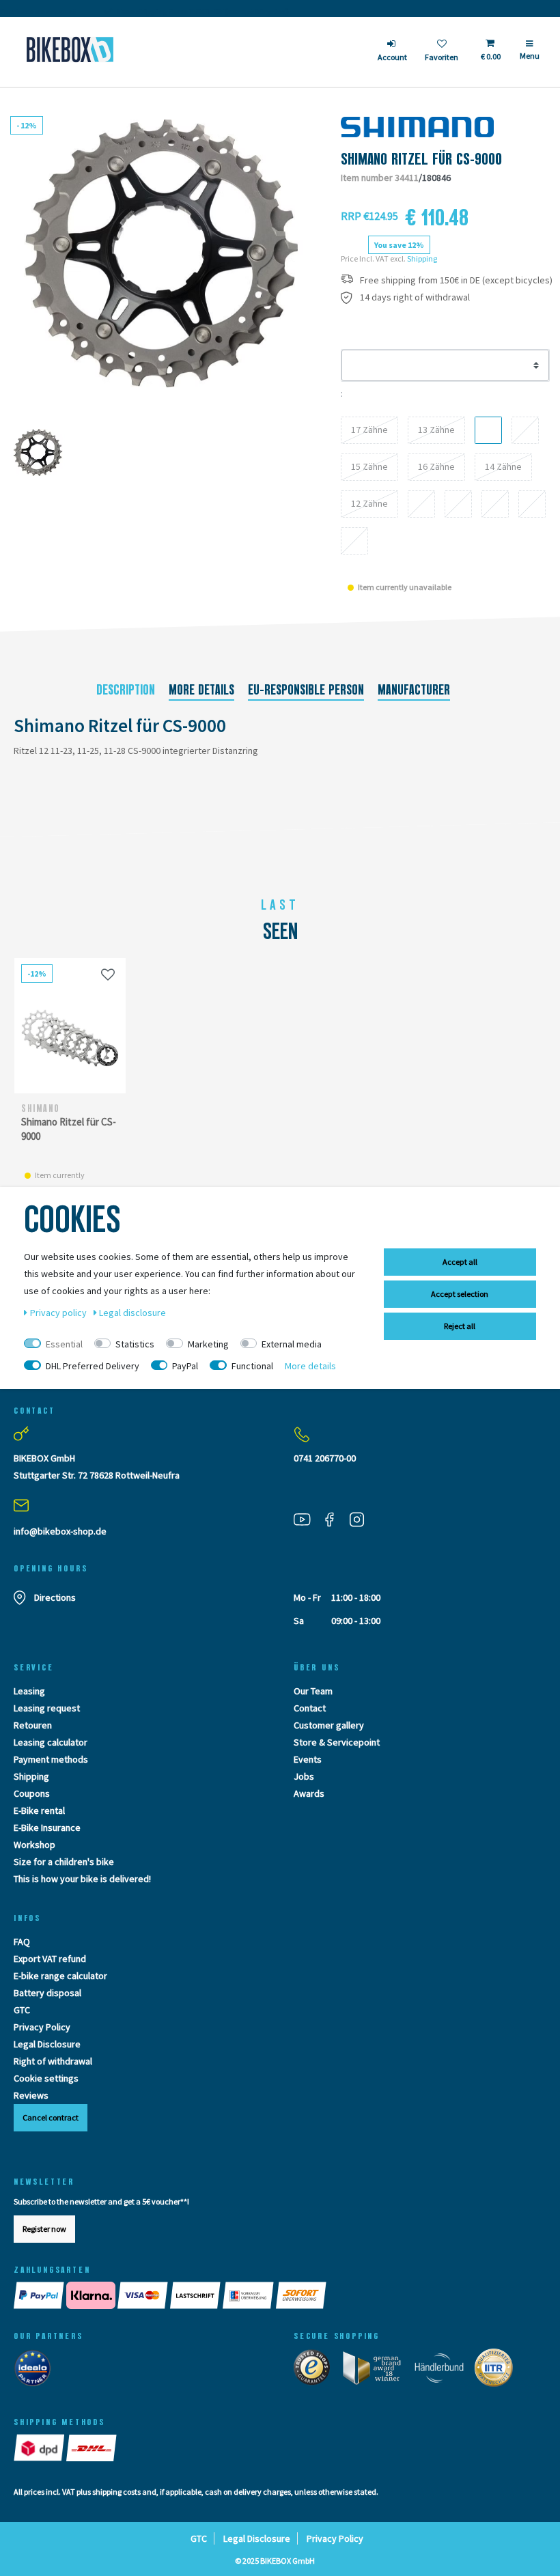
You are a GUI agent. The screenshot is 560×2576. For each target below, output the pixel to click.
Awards (309, 1793)
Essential (64, 1344)
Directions (55, 1597)
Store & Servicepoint (337, 1742)
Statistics (135, 1344)
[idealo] (37, 2370)
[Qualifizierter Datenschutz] (498, 2370)
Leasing (29, 1691)
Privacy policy (59, 1313)
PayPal (185, 1366)
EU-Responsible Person (306, 690)
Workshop (34, 1845)
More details (201, 690)
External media (292, 1344)
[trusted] (316, 2370)
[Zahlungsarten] (280, 2295)
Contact (310, 1708)
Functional (252, 1366)
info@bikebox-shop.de (60, 1531)
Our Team (313, 1691)
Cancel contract (51, 2117)
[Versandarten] (66, 2448)
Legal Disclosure (47, 2044)
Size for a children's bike (64, 1862)
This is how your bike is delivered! (82, 1879)
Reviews (31, 2095)
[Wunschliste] (108, 974)
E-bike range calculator (60, 1976)
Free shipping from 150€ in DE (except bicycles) (456, 280)
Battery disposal (47, 1993)
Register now (44, 2229)
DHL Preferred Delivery (93, 1366)
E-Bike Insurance (47, 1828)
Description (126, 690)
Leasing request (47, 1708)
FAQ (22, 1942)
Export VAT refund (50, 1959)
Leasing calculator (51, 1742)
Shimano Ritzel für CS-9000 (69, 1129)
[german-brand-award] (377, 2370)
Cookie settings (46, 2078)
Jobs (304, 1776)
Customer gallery (329, 1725)
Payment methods (51, 1759)
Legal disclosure (132, 1313)
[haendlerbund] (444, 2370)
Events (308, 1759)
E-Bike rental (39, 1810)
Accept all (460, 1262)
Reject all (460, 1326)
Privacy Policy (42, 2027)
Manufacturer (414, 690)
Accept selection (460, 1294)
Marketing (208, 1344)
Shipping (422, 258)
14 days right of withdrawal (415, 297)
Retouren (33, 1725)
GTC (22, 2010)
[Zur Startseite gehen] (70, 50)
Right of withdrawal (53, 2061)
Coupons (32, 1793)
